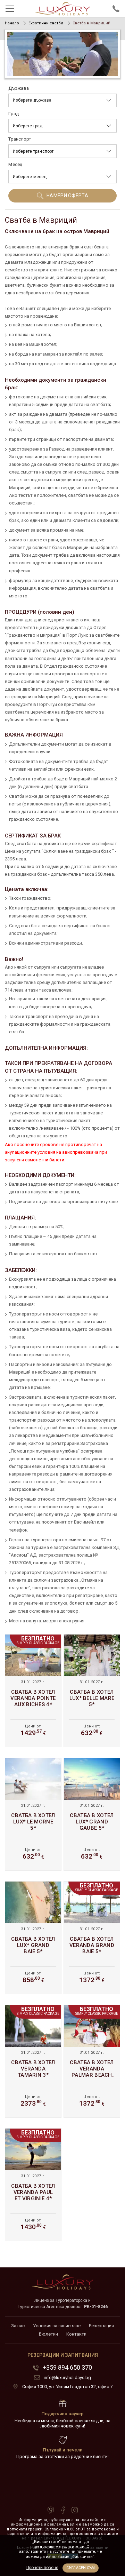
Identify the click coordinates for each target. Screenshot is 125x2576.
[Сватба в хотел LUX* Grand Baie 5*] (33, 1938)
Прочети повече (42, 2568)
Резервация (101, 2326)
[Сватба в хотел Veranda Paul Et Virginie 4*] (33, 2185)
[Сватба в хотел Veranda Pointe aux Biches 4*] (33, 1691)
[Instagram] (75, 2511)
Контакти (76, 2334)
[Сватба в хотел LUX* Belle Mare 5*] (92, 1691)
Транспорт (20, 139)
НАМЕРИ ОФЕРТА (67, 196)
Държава (19, 88)
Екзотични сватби (46, 23)
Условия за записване (57, 2326)
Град (14, 114)
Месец (15, 164)
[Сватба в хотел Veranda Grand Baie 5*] (92, 1938)
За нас (18, 2326)
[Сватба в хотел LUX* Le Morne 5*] (33, 1814)
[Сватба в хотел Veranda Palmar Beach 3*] (92, 2061)
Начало (12, 23)
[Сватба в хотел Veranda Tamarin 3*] (33, 2061)
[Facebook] (63, 2511)
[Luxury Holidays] (62, 9)
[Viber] (51, 2511)
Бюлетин (48, 2334)
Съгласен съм (81, 2568)
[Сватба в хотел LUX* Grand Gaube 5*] (92, 1814)
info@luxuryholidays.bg (67, 2378)
